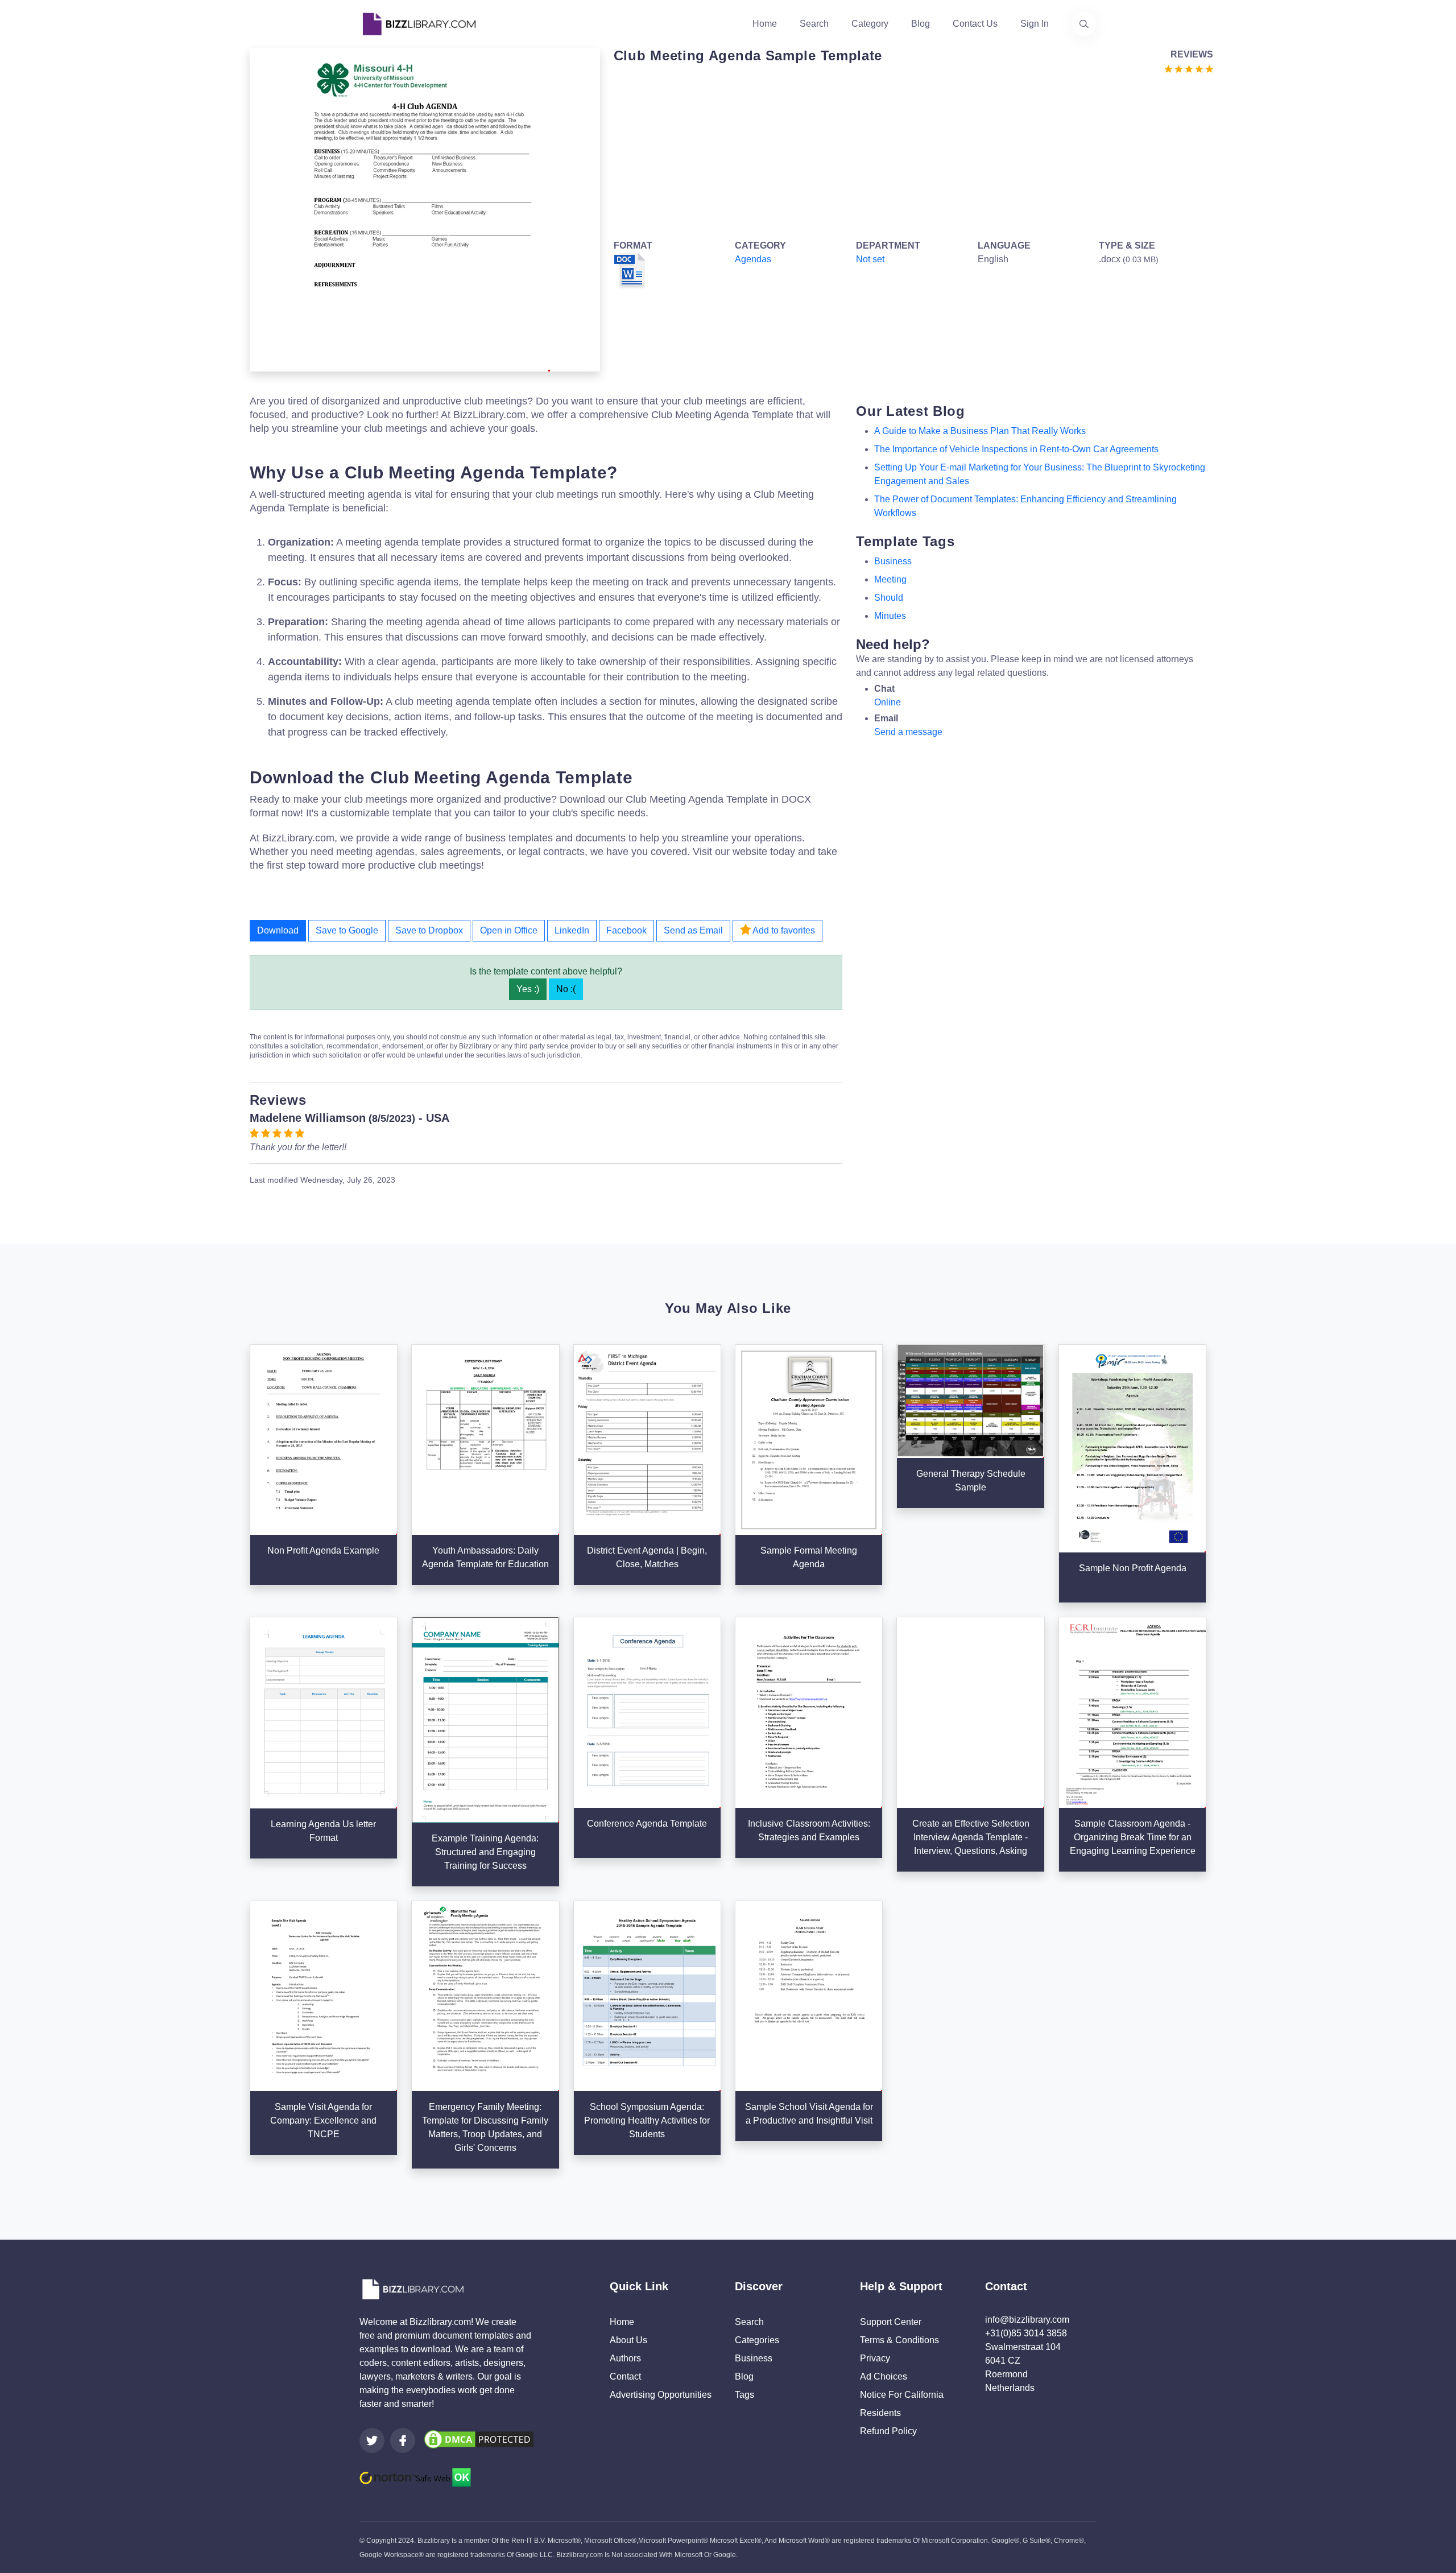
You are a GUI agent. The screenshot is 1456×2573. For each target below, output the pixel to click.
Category (870, 24)
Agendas (753, 259)
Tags (744, 2395)
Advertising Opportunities (661, 2395)
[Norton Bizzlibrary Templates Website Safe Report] (415, 2477)
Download (278, 930)
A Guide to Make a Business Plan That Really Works (980, 431)
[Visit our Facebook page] (403, 2440)
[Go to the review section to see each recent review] (1189, 68)
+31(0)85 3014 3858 (1026, 2333)
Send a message (908, 732)
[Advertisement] (910, 155)
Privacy (875, 2358)
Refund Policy (888, 2431)
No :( (566, 989)
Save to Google (347, 930)
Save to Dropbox (429, 930)
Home (765, 24)
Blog (921, 24)
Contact (625, 2376)
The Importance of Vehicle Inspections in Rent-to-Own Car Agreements (1016, 449)
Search (814, 24)
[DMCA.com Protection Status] (479, 2439)
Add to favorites (783, 930)
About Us (628, 2340)
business (893, 561)
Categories (757, 2340)
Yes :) (528, 989)
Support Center (891, 2322)
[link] (372, 2440)
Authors (625, 2358)
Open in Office (509, 930)
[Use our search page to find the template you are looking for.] (1084, 24)
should (889, 598)
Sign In (1035, 24)
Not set (870, 259)
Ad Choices (884, 2376)
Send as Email (693, 930)
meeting (890, 579)
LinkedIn (572, 930)
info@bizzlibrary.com (1027, 2320)
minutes (890, 616)
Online (888, 702)
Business (754, 2358)
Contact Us (975, 24)
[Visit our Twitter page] (372, 2440)
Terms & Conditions (899, 2340)
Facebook (626, 930)
